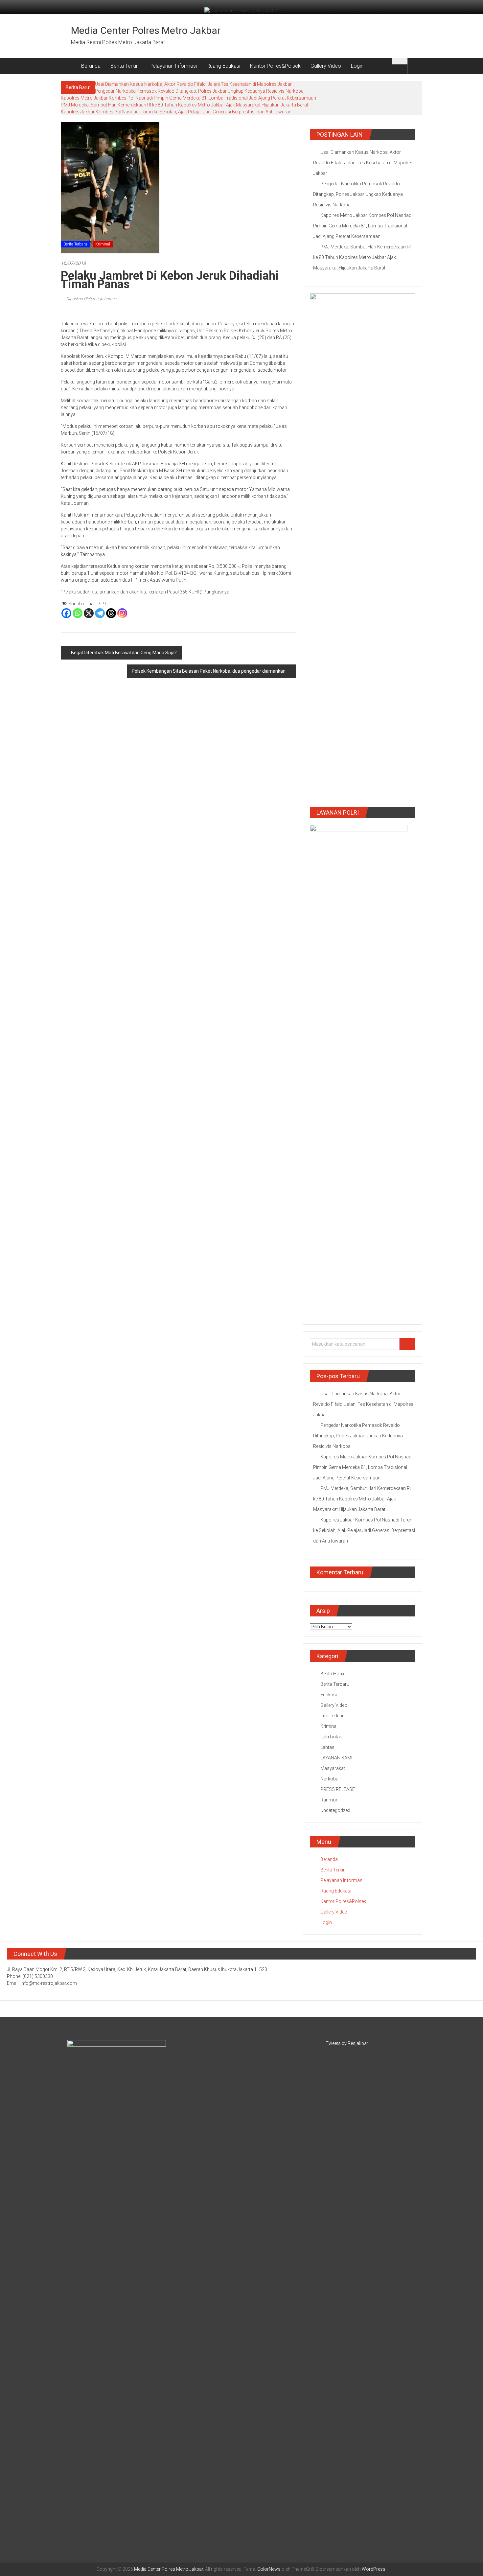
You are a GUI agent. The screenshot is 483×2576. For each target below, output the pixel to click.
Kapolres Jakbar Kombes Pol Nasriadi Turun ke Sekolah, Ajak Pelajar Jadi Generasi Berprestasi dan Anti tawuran (176, 112)
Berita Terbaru (75, 244)
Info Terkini (332, 1716)
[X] (89, 613)
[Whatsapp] (78, 613)
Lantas (327, 1747)
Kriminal (103, 244)
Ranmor (329, 1800)
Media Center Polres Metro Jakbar (146, 30)
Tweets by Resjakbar (347, 2043)
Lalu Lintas (331, 1737)
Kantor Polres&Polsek (275, 66)
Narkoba (329, 1779)
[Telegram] (100, 613)
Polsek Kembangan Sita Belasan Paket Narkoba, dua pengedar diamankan (209, 671)
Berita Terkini (125, 66)
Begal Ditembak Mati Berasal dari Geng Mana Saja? (124, 653)
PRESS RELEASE (338, 1789)
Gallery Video (326, 66)
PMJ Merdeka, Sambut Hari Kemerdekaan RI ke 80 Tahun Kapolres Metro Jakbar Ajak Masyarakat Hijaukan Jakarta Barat (184, 105)
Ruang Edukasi (223, 66)
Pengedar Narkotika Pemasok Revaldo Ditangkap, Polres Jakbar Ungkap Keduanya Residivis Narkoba (199, 91)
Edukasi (329, 1695)
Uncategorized (335, 1810)
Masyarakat (333, 1768)
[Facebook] (66, 613)
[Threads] (111, 613)
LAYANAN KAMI (336, 1758)
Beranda (91, 66)
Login (357, 66)
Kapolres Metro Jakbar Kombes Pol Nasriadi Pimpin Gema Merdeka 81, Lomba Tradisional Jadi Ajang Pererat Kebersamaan (188, 98)
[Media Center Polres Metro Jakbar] (69, 66)
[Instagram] (122, 613)
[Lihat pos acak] (415, 66)
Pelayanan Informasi (173, 66)
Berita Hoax (332, 1674)
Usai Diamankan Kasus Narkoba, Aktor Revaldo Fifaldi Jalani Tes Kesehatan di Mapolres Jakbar (193, 84)
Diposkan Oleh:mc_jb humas (91, 299)
